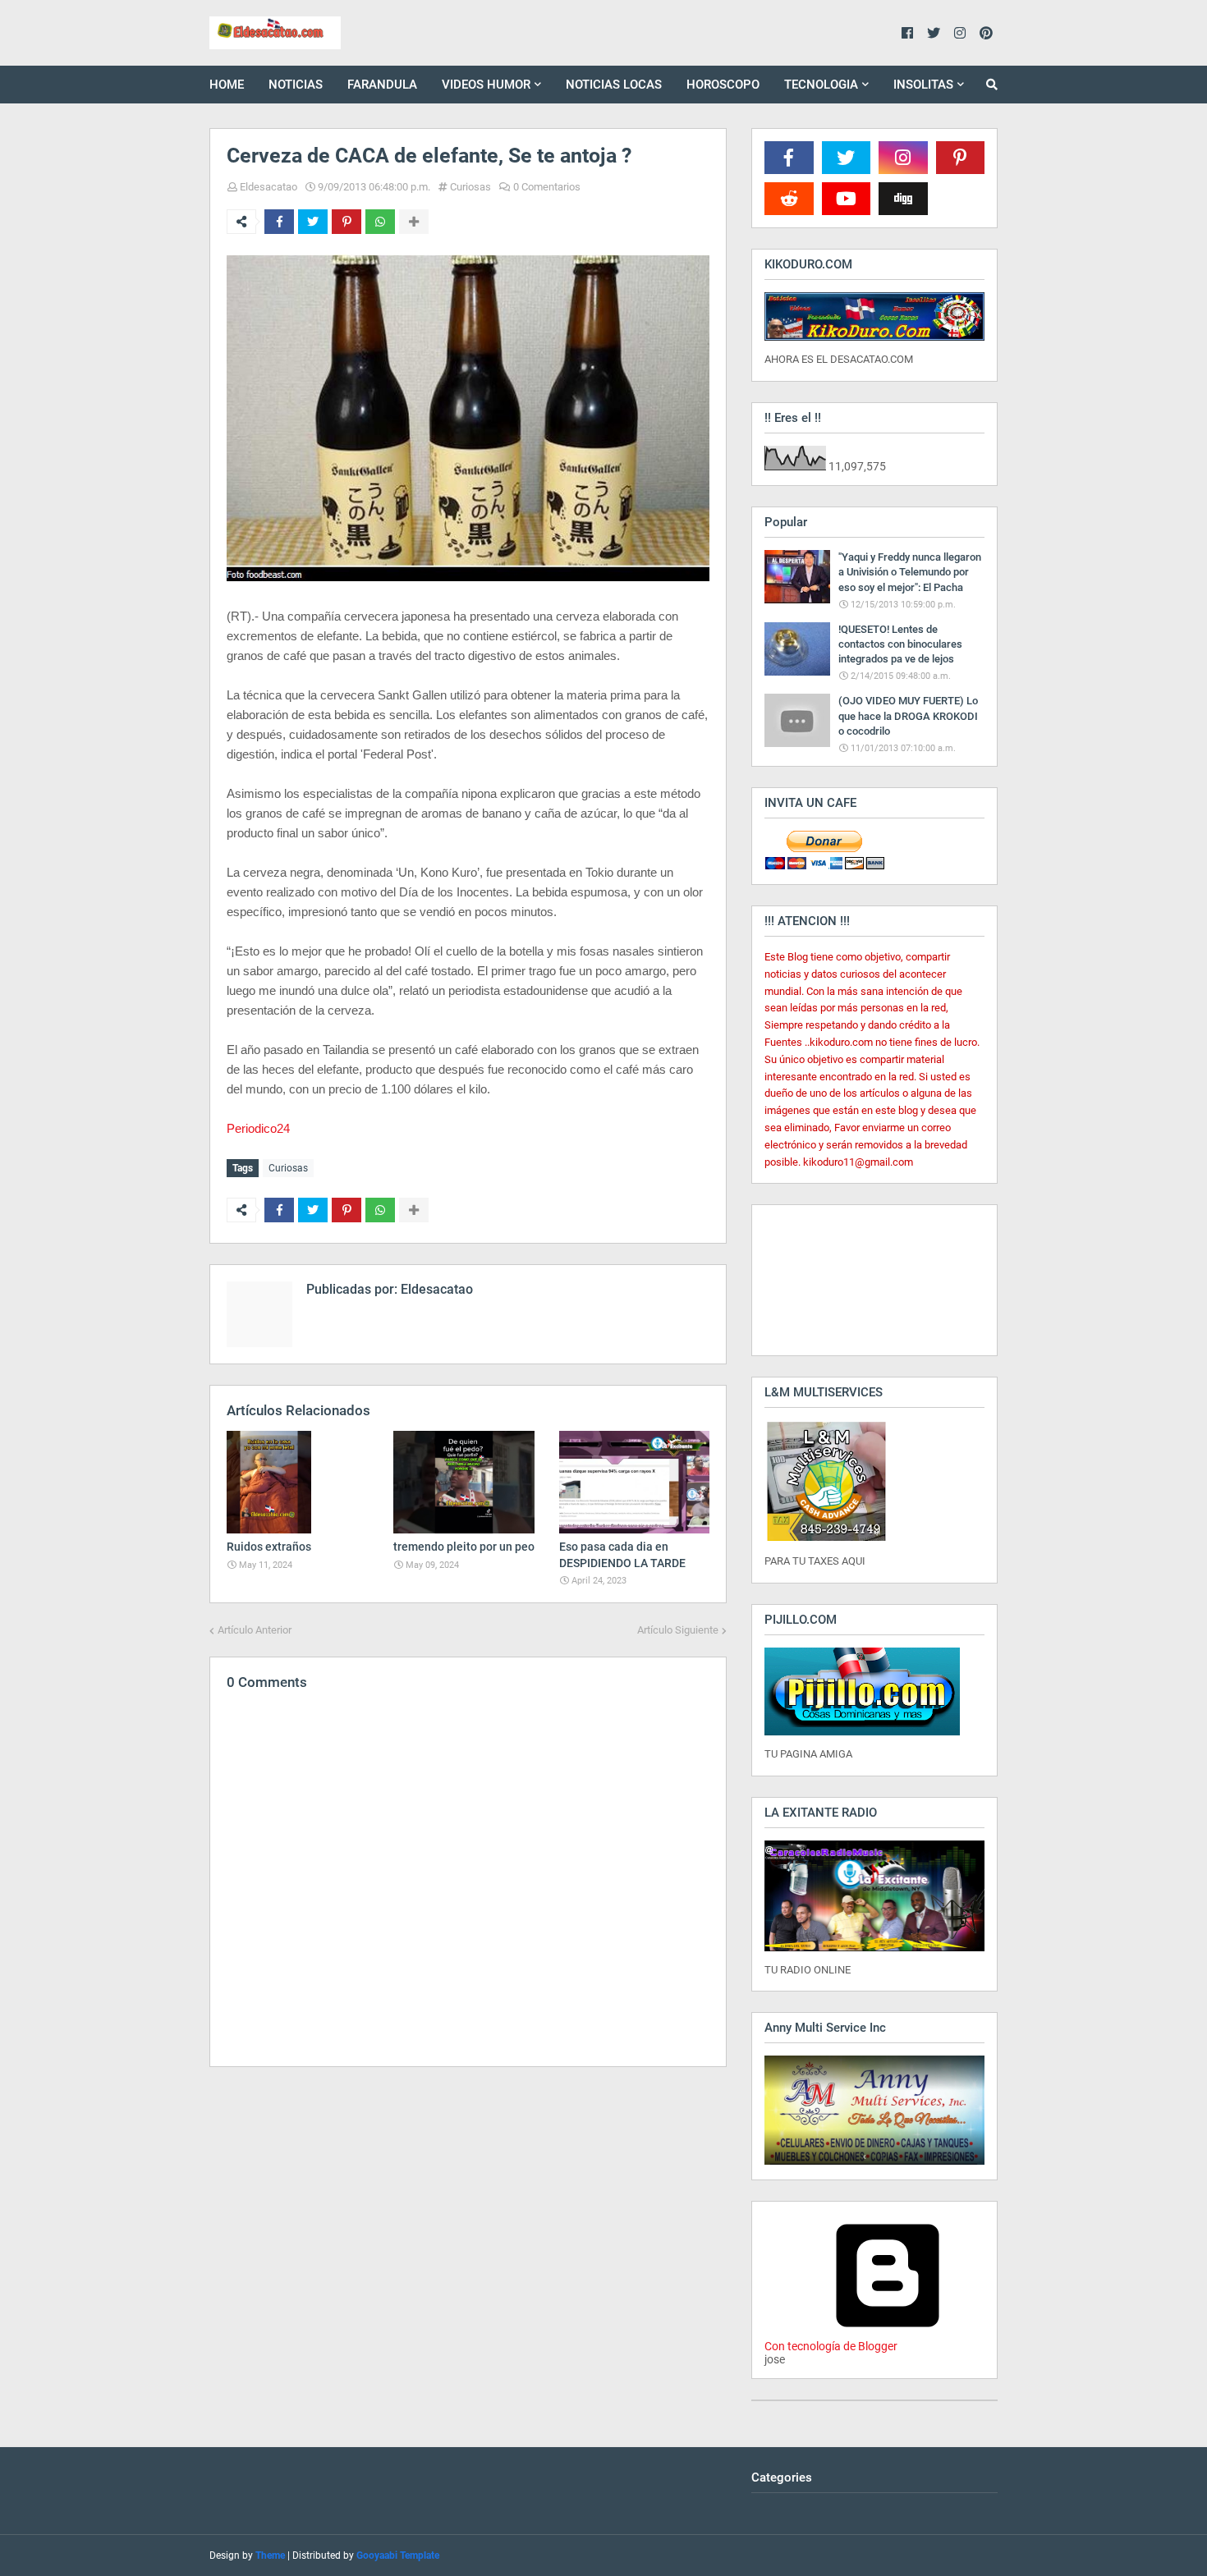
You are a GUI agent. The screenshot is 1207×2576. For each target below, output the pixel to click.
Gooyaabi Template (398, 2555)
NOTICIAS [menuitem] (296, 85)
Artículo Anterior (255, 1630)
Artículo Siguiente (678, 1630)
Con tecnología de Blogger (831, 2346)
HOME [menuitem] (227, 85)
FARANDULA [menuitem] (382, 85)
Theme (270, 2555)
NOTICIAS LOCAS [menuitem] (614, 85)
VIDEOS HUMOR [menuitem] (486, 85)
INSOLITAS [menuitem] (923, 85)
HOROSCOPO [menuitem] (723, 85)
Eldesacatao (268, 187)
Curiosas (470, 187)
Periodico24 (258, 1128)
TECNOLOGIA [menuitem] (821, 85)
